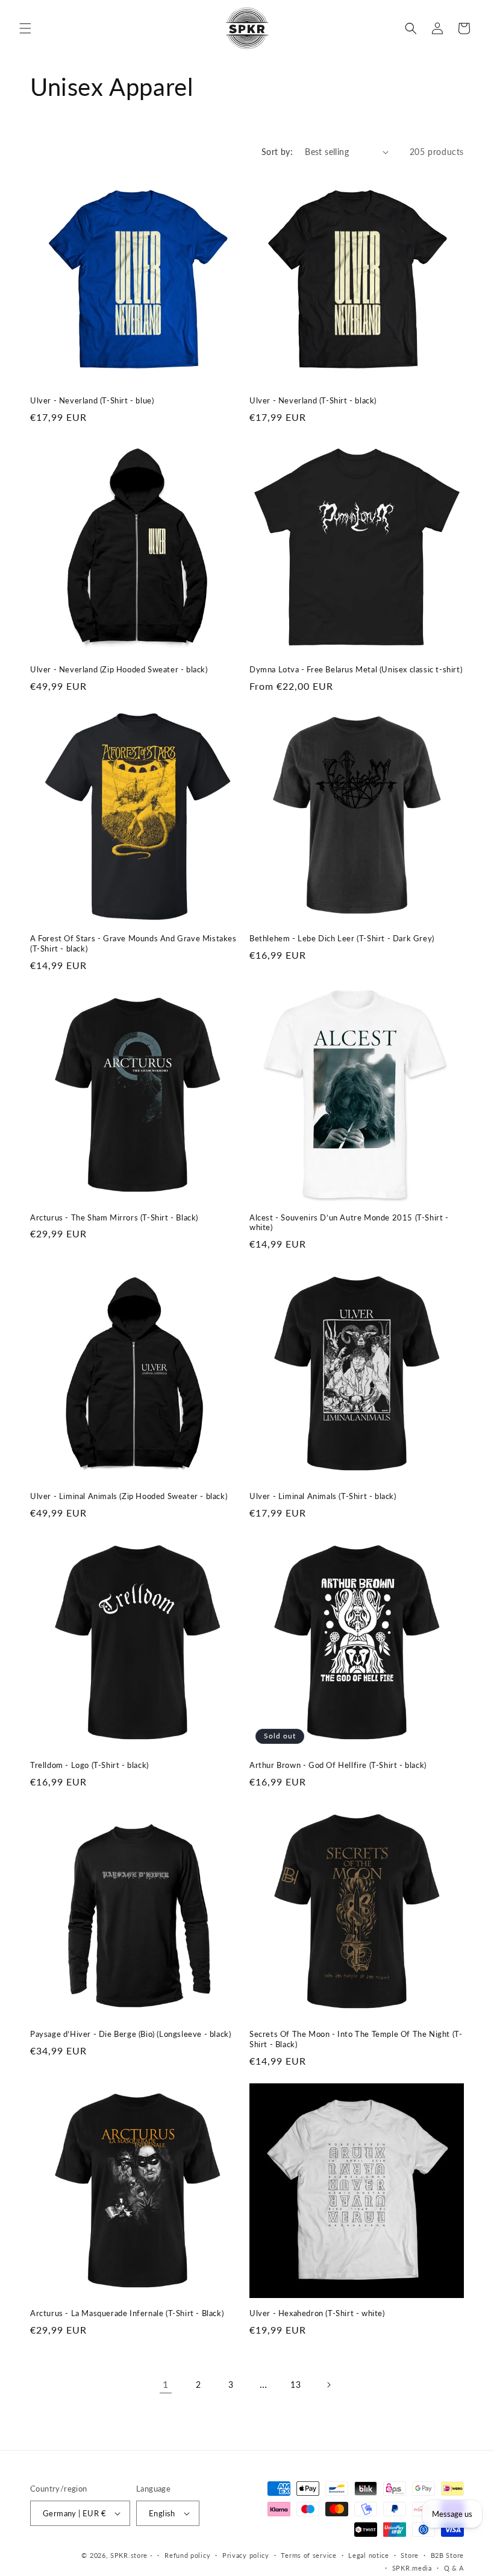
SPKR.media (412, 2568)
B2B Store (447, 2555)
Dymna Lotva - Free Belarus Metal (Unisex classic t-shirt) (356, 669)
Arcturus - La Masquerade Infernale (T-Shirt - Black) (127, 2313)
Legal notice (368, 2555)
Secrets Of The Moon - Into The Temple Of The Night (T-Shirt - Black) (356, 2039)
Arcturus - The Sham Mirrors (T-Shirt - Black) (114, 1217)
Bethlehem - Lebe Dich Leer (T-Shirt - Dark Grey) (342, 938)
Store (410, 2555)
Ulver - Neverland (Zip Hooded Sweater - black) (119, 669)
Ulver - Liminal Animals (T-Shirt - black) (323, 1496)
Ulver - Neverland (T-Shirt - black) (313, 400)
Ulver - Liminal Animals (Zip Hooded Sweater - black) (129, 1496)
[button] (25, 28)
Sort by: (277, 152)
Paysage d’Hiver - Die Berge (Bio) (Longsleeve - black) (130, 2034)
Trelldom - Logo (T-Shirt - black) (89, 1765)
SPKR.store (129, 2555)
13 (295, 2385)
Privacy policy (246, 2555)
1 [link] (166, 2384)
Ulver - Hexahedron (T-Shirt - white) (317, 2313)
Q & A (454, 2568)
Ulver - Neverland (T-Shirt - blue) (92, 400)
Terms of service (308, 2555)
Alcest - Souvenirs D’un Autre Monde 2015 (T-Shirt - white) (349, 1223)
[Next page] (328, 2385)
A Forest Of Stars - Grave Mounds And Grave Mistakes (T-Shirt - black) (133, 943)
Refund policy (187, 2555)
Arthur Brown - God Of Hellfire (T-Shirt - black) (338, 1765)
